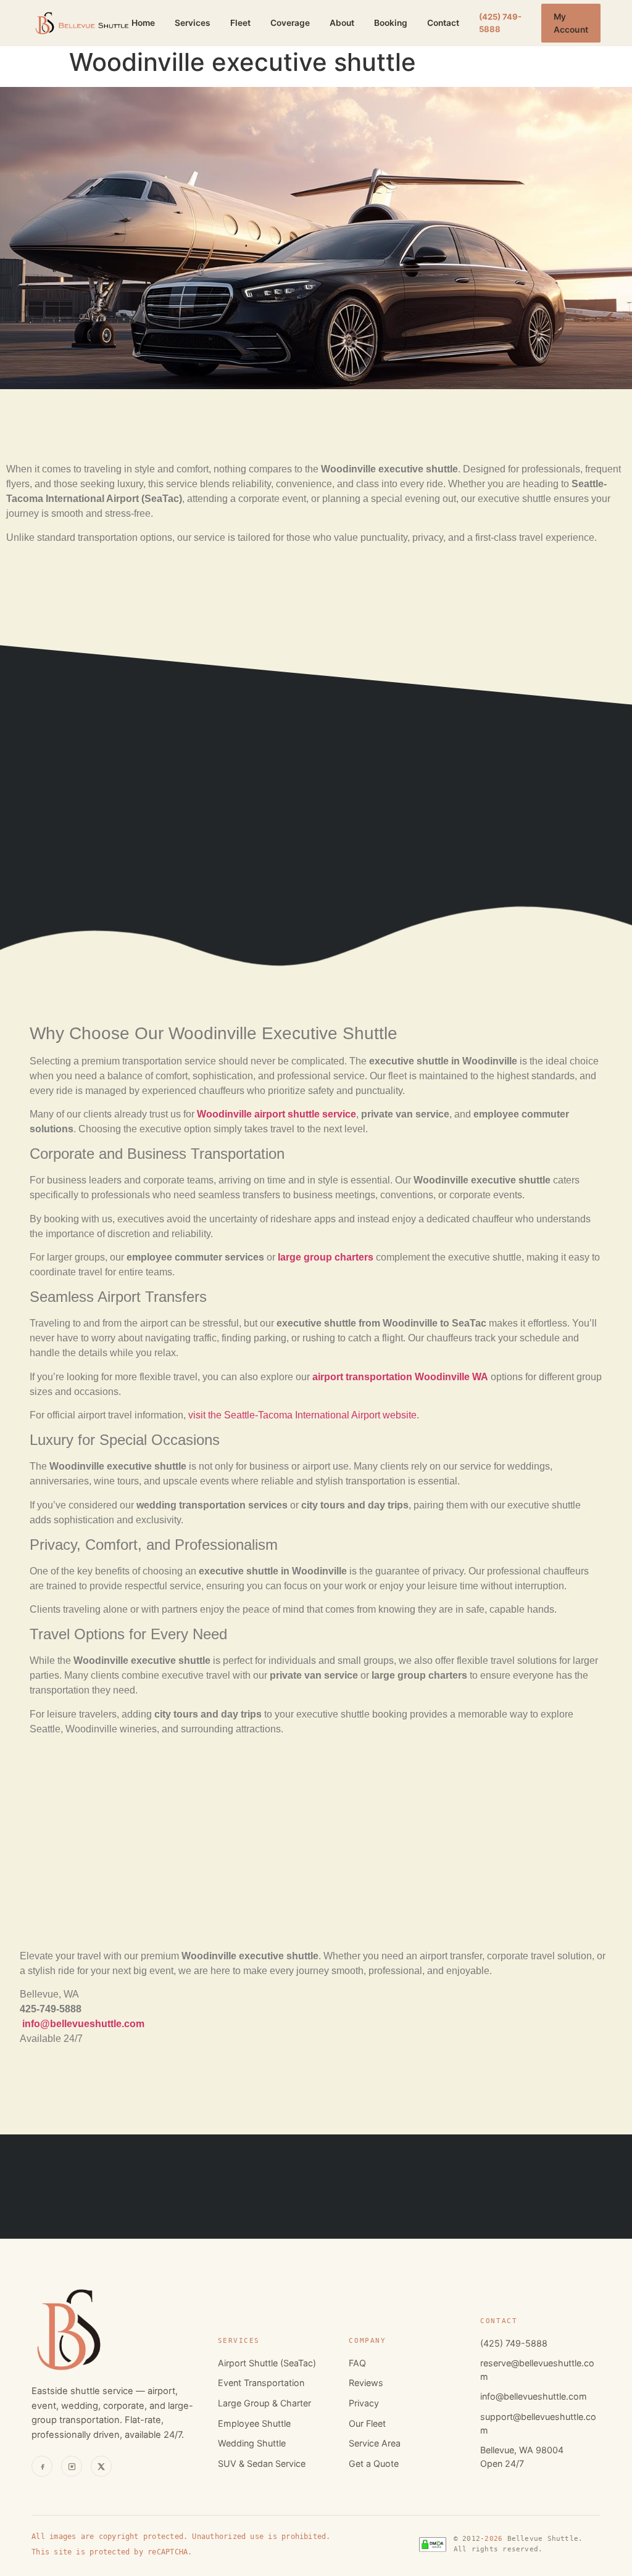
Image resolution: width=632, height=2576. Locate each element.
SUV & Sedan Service (262, 2463)
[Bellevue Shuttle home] (81, 23)
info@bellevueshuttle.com (534, 2396)
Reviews (366, 2383)
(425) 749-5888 (500, 23)
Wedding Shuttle (252, 2443)
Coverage (290, 23)
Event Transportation (261, 2383)
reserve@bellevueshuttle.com (537, 2370)
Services (193, 23)
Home (143, 23)
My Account (571, 23)
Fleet (240, 23)
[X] (101, 2466)
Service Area (375, 2443)
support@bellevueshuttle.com (538, 2423)
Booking (391, 23)
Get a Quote (374, 2463)
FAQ (357, 2363)
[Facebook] (42, 2466)
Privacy (364, 2403)
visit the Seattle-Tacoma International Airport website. (304, 1415)
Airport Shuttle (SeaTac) (267, 2363)
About (342, 23)
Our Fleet (367, 2423)
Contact (443, 23)
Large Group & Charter (264, 2403)
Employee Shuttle (254, 2423)
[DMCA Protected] (433, 2544)
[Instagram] (72, 2466)
